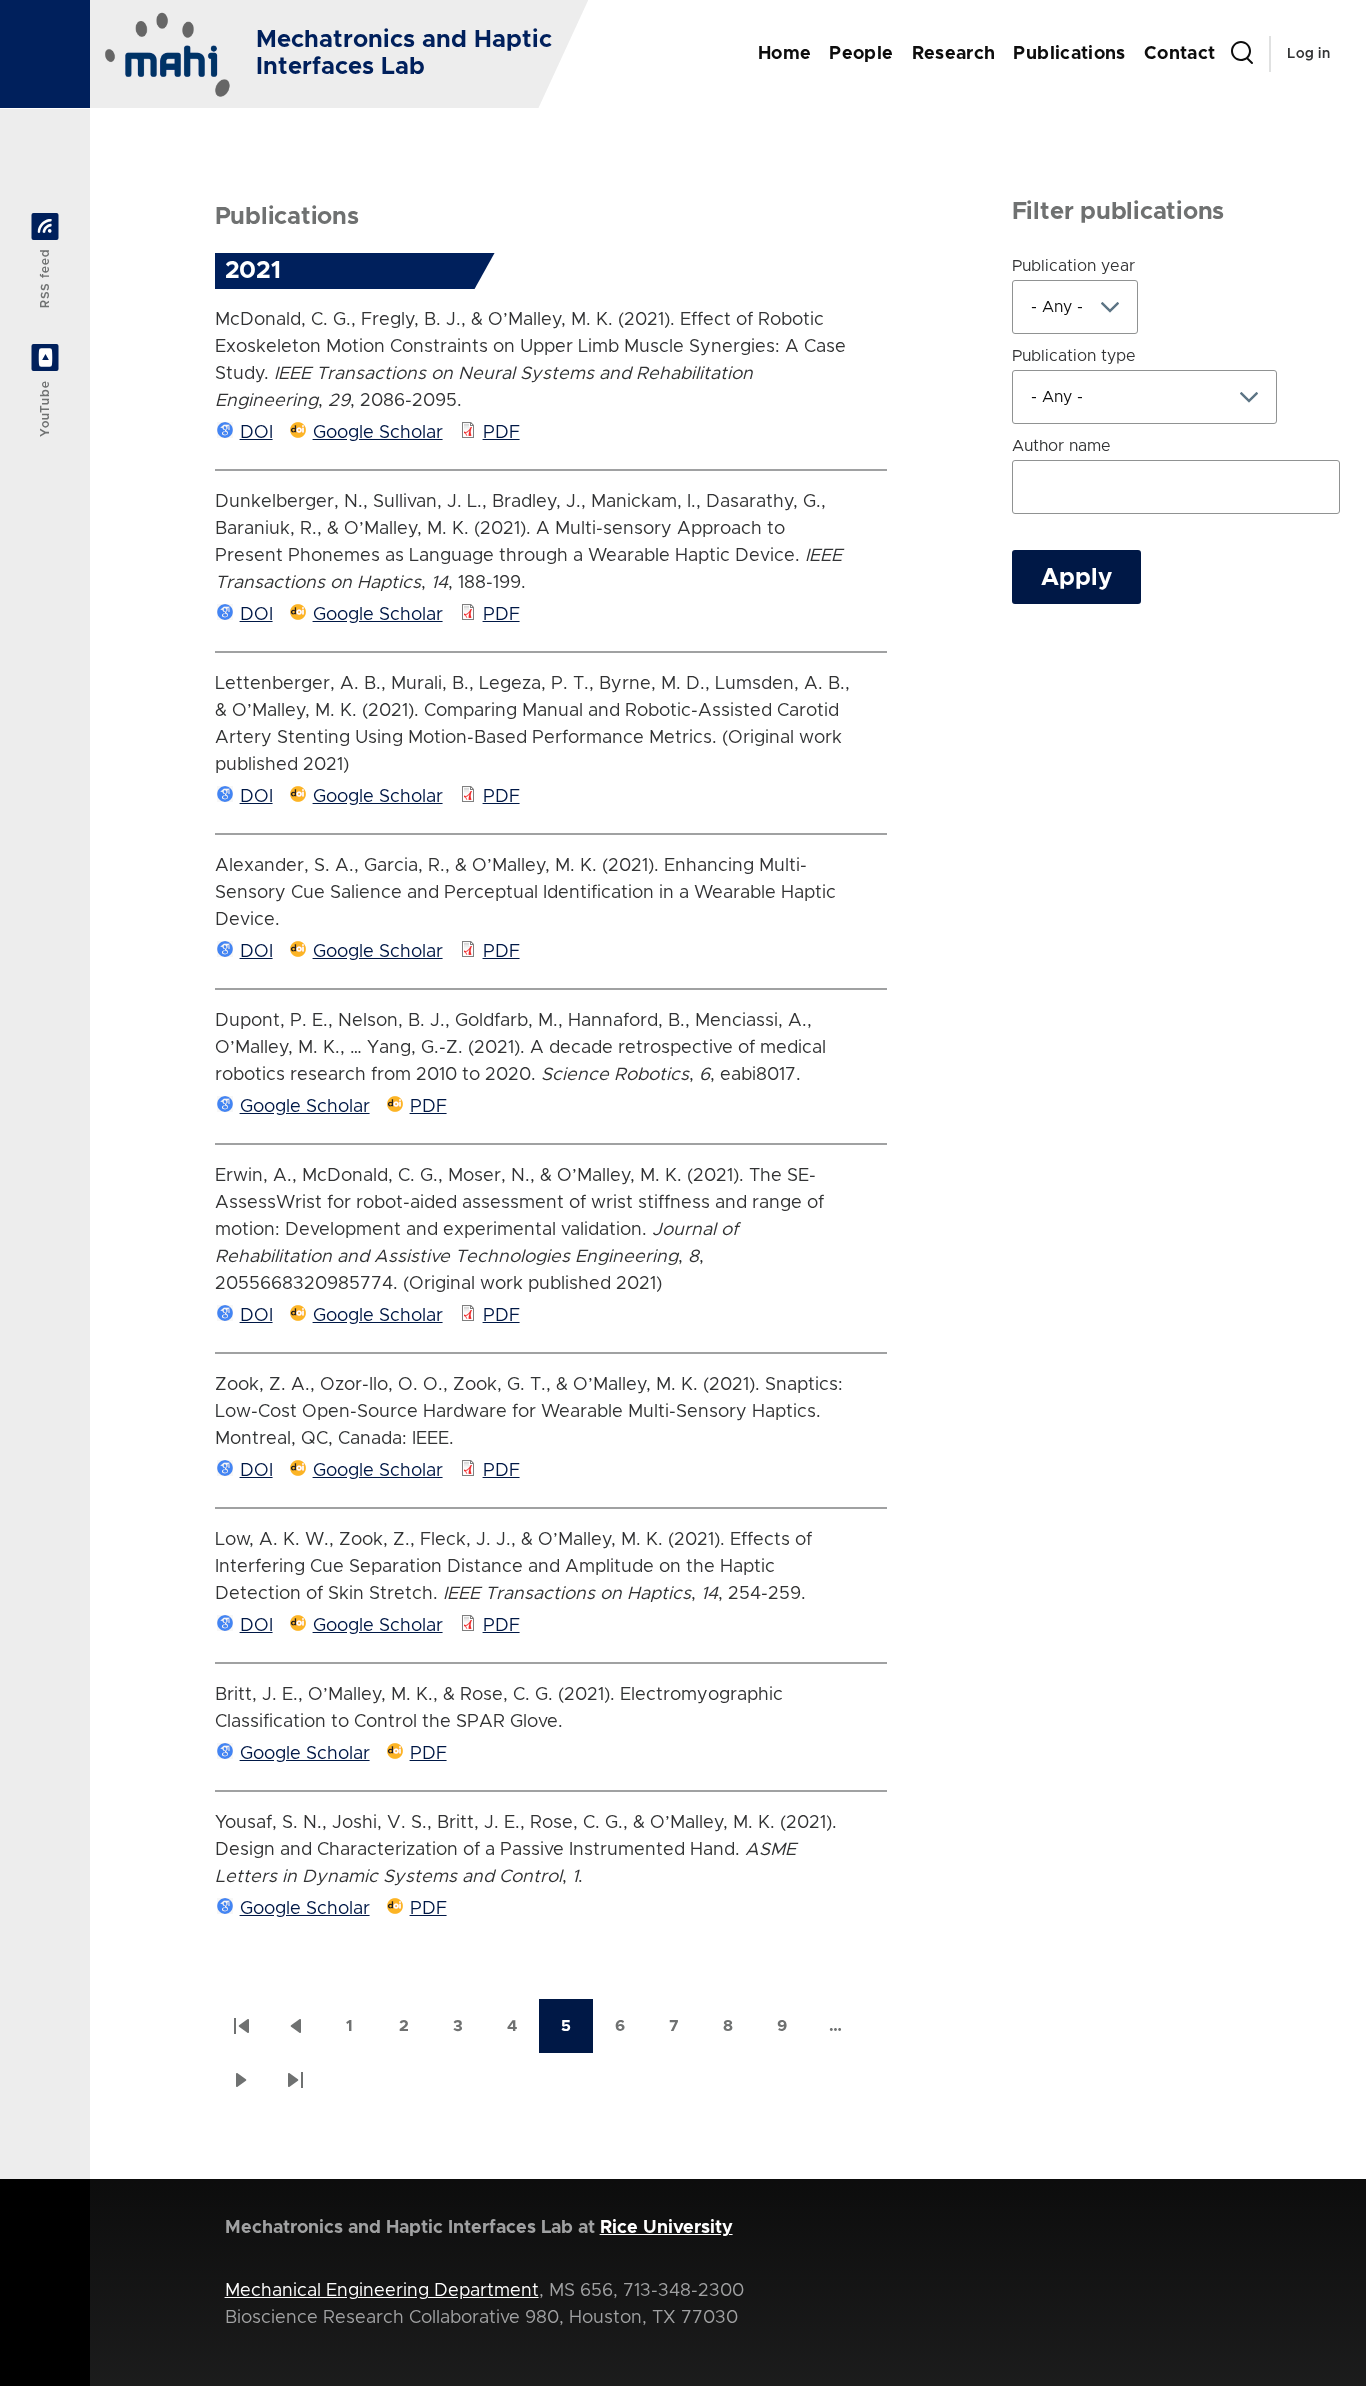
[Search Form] (1242, 54)
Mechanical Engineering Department (382, 2291)
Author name (1061, 446)
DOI (256, 433)
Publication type (1074, 356)
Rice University (666, 2228)
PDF (501, 433)
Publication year (1073, 266)
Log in (1308, 54)
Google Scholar (378, 433)
